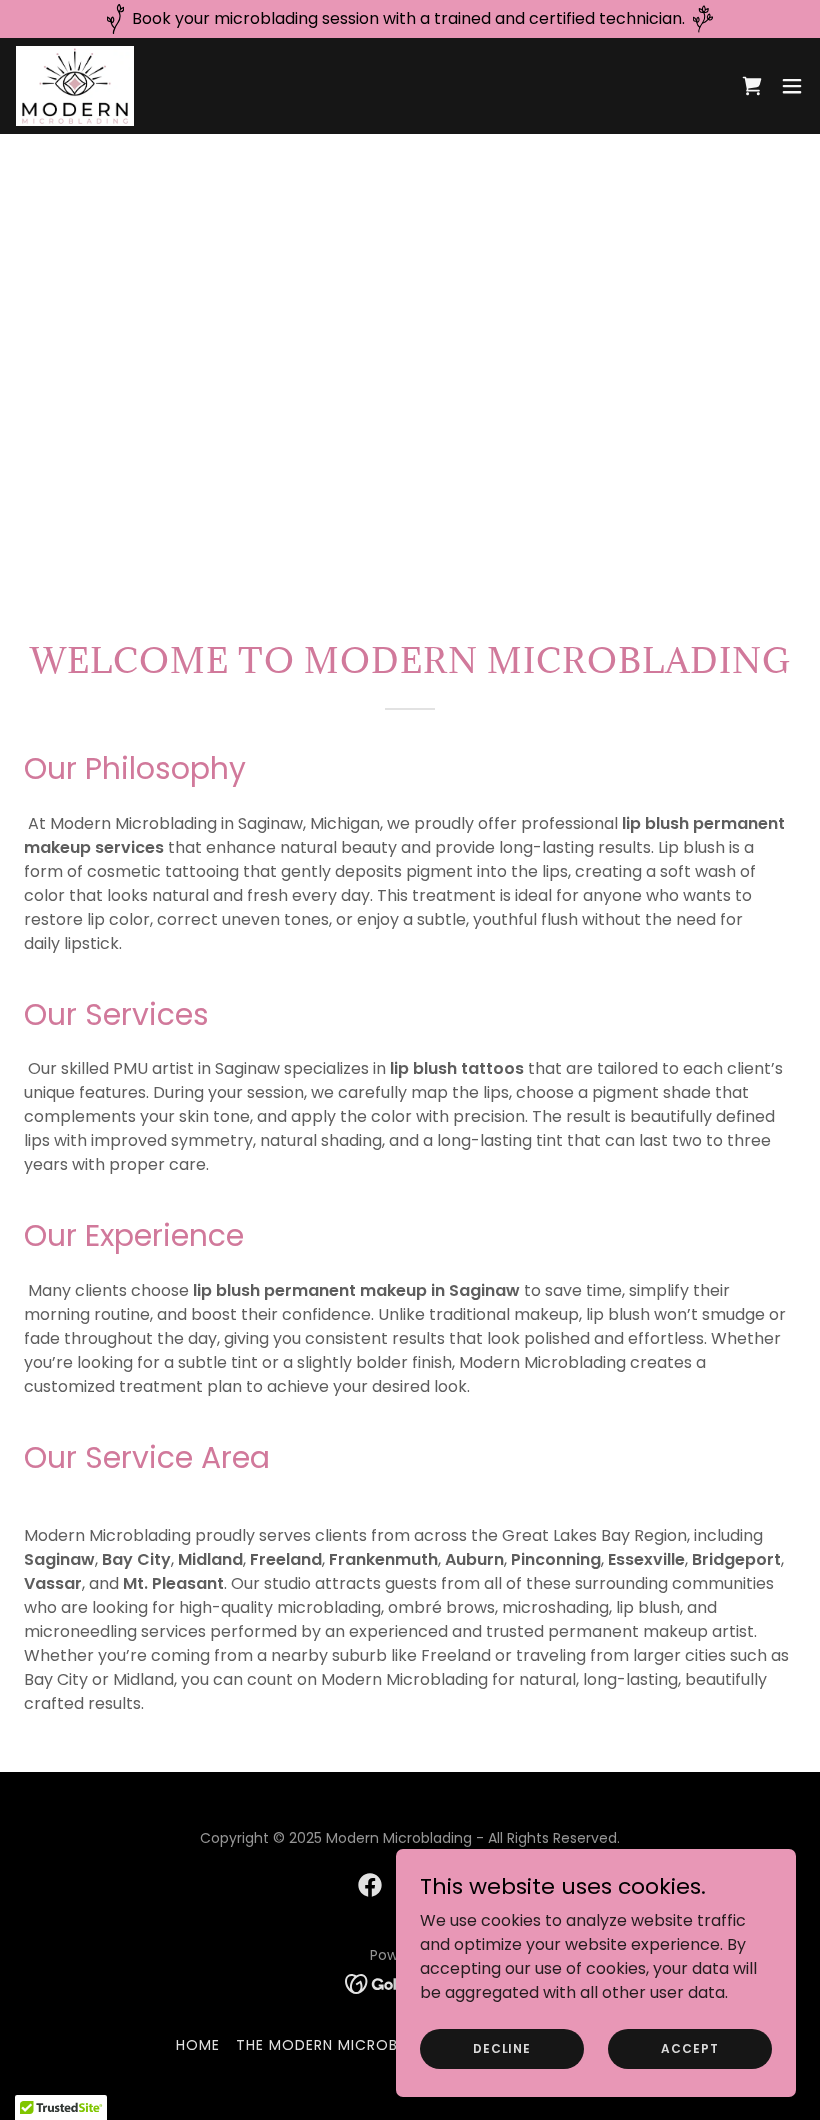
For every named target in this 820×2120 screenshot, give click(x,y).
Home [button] (198, 2045)
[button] (792, 86)
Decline (502, 2047)
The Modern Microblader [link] (339, 2045)
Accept (689, 2047)
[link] (75, 86)
